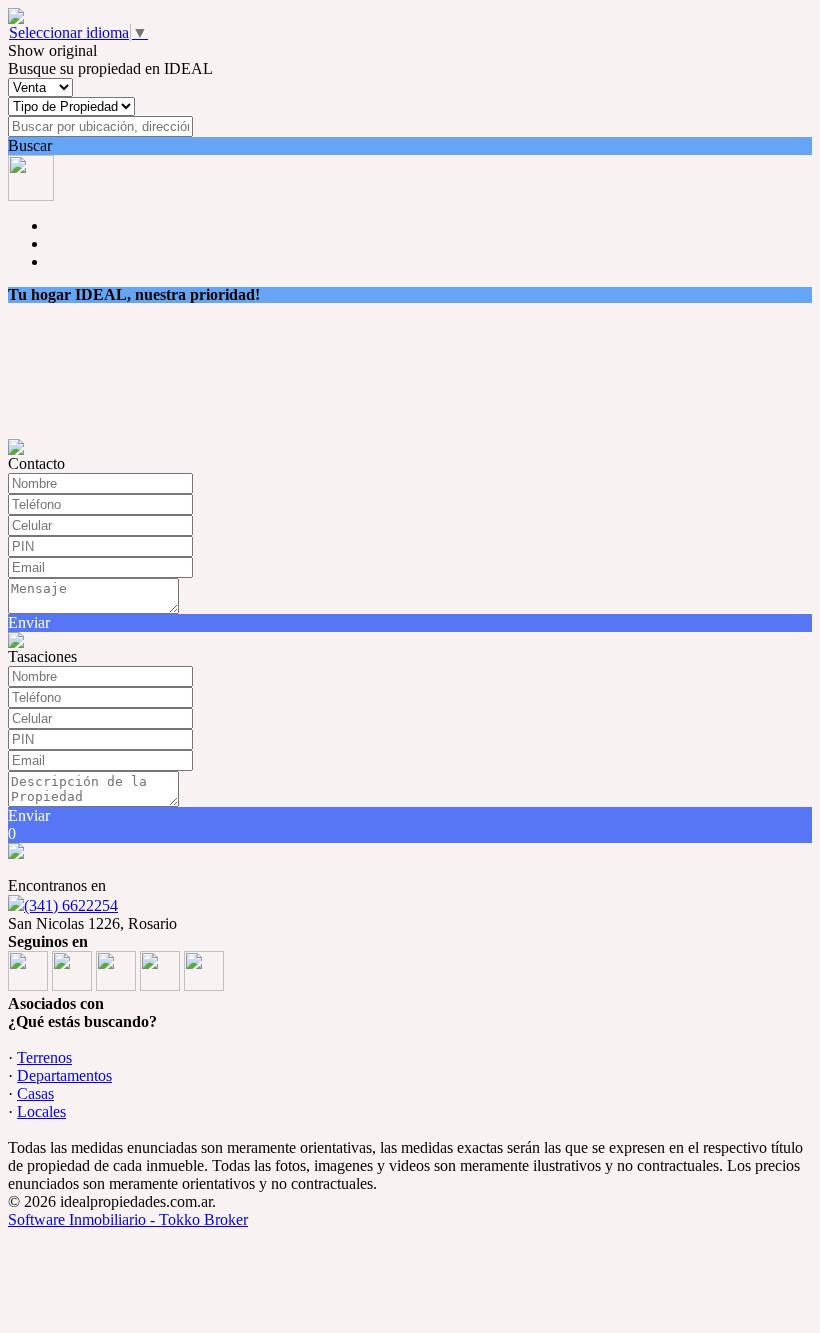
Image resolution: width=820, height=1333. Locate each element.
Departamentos (64, 1075)
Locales (41, 1111)
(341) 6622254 (71, 905)
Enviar (29, 622)
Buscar (30, 145)
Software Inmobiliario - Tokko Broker (128, 1219)
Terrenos (44, 1057)
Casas (35, 1093)
